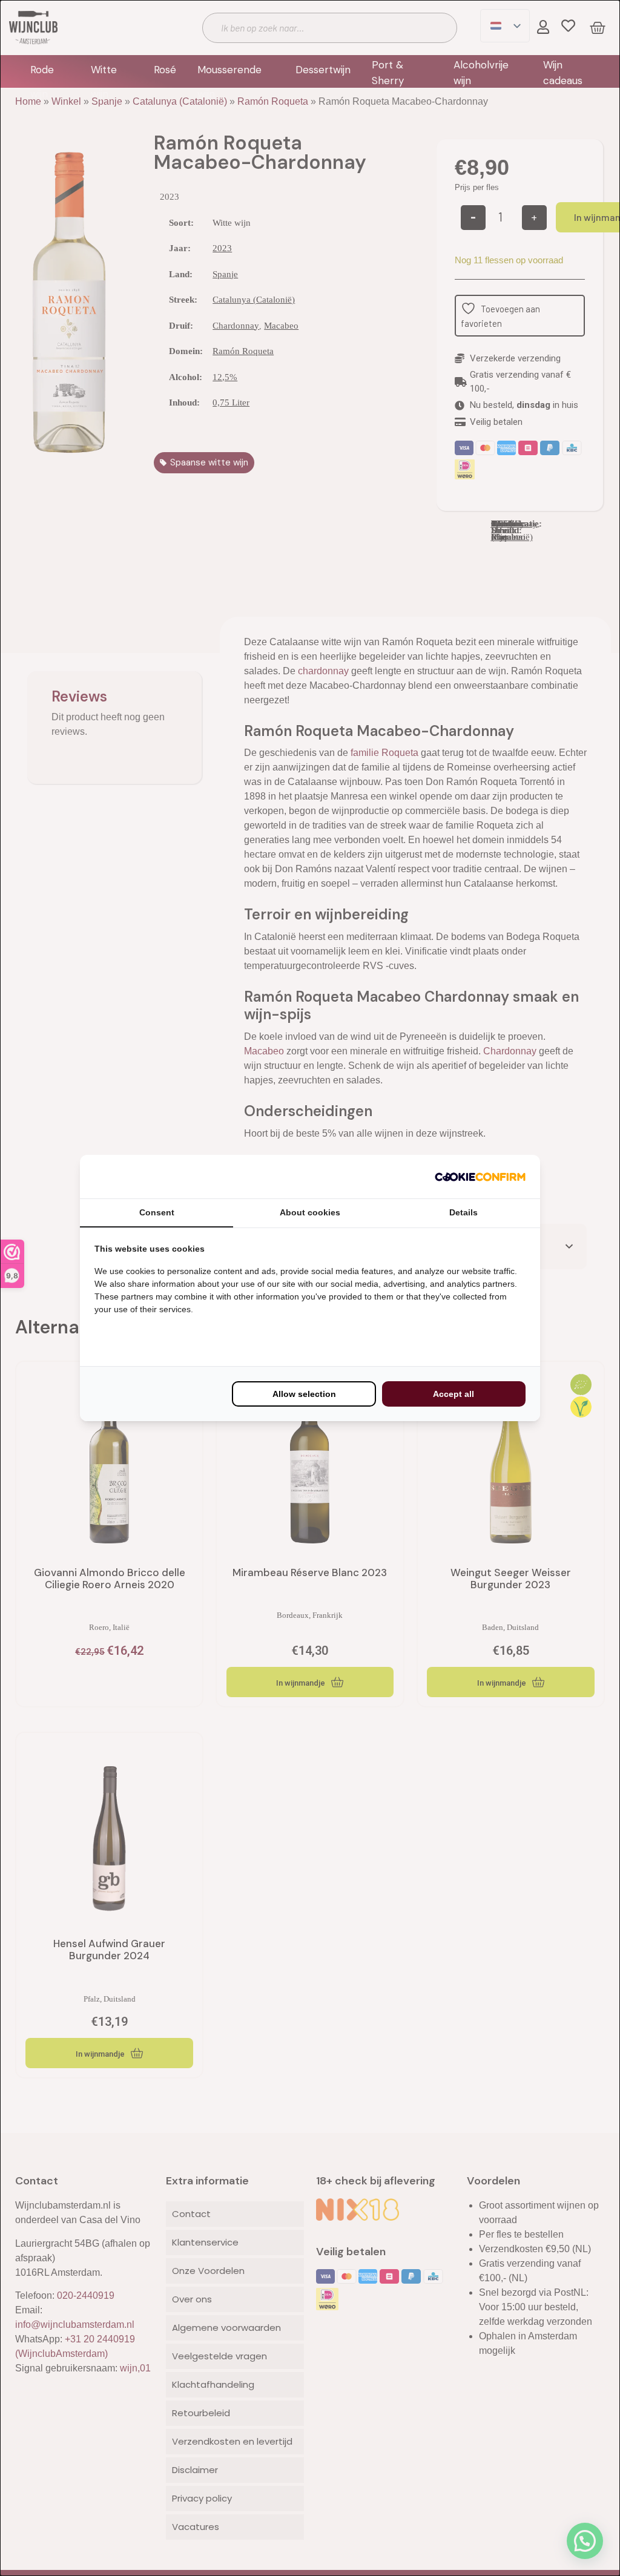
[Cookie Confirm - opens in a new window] (480, 1177)
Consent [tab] (157, 1212)
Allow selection (304, 1394)
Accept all (453, 1394)
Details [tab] (463, 1212)
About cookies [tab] (310, 1212)
